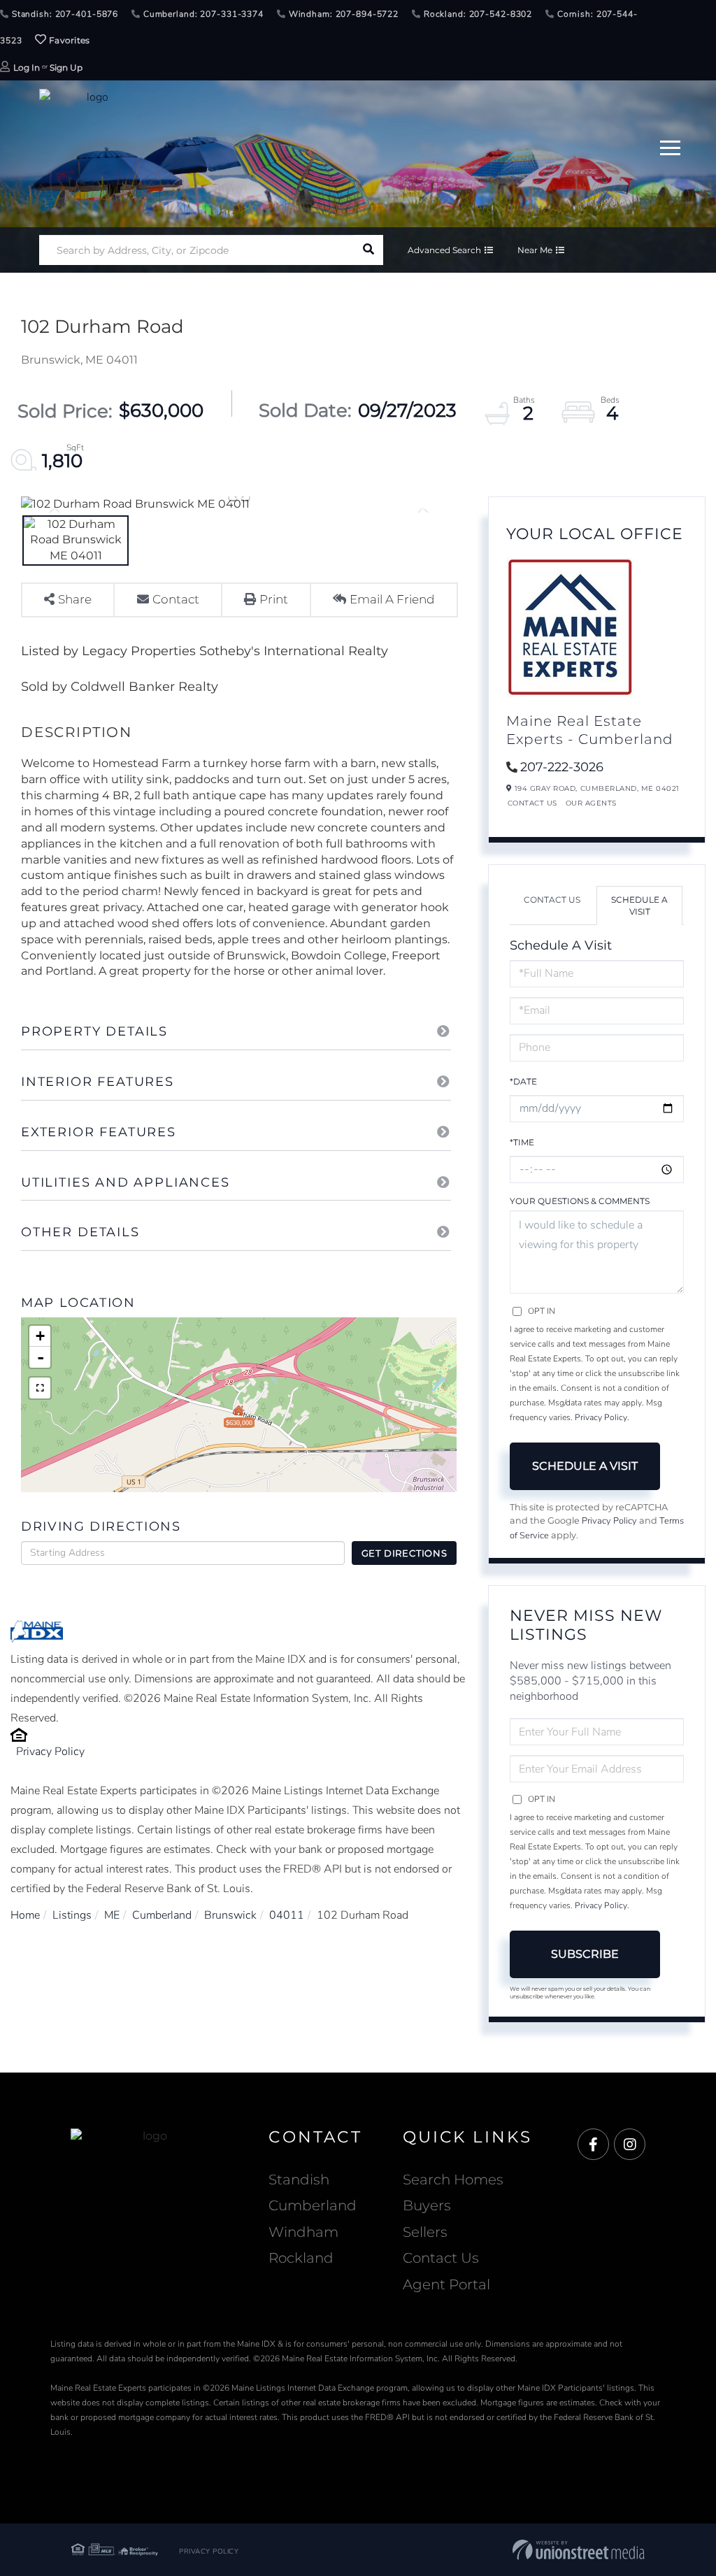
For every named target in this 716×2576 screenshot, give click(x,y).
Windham (303, 2232)
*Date (523, 1081)
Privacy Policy (50, 1752)
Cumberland (162, 1915)
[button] (368, 250)
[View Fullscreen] (40, 1388)
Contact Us (532, 803)
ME (112, 1915)
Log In (27, 67)
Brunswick (230, 1915)
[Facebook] (593, 2145)
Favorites (69, 40)
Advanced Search (444, 250)
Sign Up (66, 67)
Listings (72, 1915)
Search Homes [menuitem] (453, 2180)
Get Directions (404, 1553)
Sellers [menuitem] (425, 2232)
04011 (287, 1915)
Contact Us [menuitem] (441, 2258)
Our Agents (591, 803)
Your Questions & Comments (580, 1201)
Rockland (301, 2258)
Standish (299, 2180)
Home (25, 1915)
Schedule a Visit (639, 906)
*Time (522, 1142)
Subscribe (585, 1954)
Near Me (535, 250)
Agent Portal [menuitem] (446, 2284)
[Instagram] (630, 2145)
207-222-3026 (562, 767)
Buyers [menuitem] (427, 2205)
